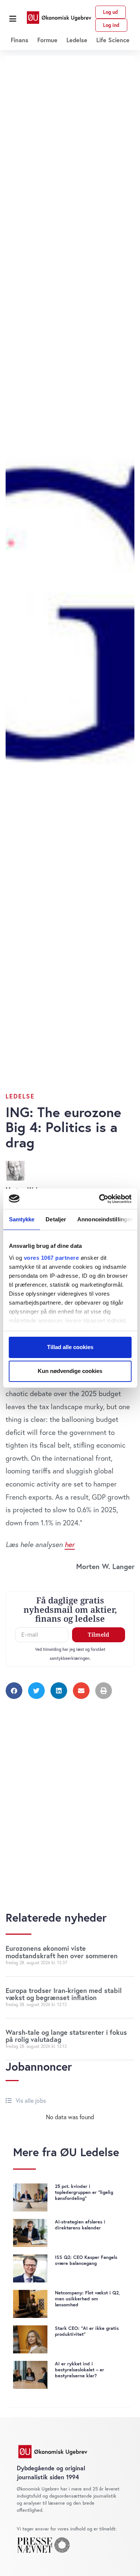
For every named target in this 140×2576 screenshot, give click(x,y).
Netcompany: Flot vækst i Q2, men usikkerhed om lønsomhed (87, 2299)
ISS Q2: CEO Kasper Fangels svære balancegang (86, 2260)
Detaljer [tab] (56, 1219)
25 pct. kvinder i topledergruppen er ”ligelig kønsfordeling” (84, 2192)
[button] (13, 19)
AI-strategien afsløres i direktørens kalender (80, 2225)
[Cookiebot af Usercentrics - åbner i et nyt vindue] (100, 1199)
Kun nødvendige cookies (70, 1371)
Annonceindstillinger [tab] (105, 1219)
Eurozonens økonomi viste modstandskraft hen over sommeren (62, 1952)
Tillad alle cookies (70, 1347)
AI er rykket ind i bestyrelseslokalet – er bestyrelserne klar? (80, 2370)
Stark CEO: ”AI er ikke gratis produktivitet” (87, 2331)
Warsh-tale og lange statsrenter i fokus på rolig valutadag (66, 2036)
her (70, 1544)
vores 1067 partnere (51, 1258)
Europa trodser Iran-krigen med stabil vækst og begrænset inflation (64, 1994)
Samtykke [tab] (21, 1219)
